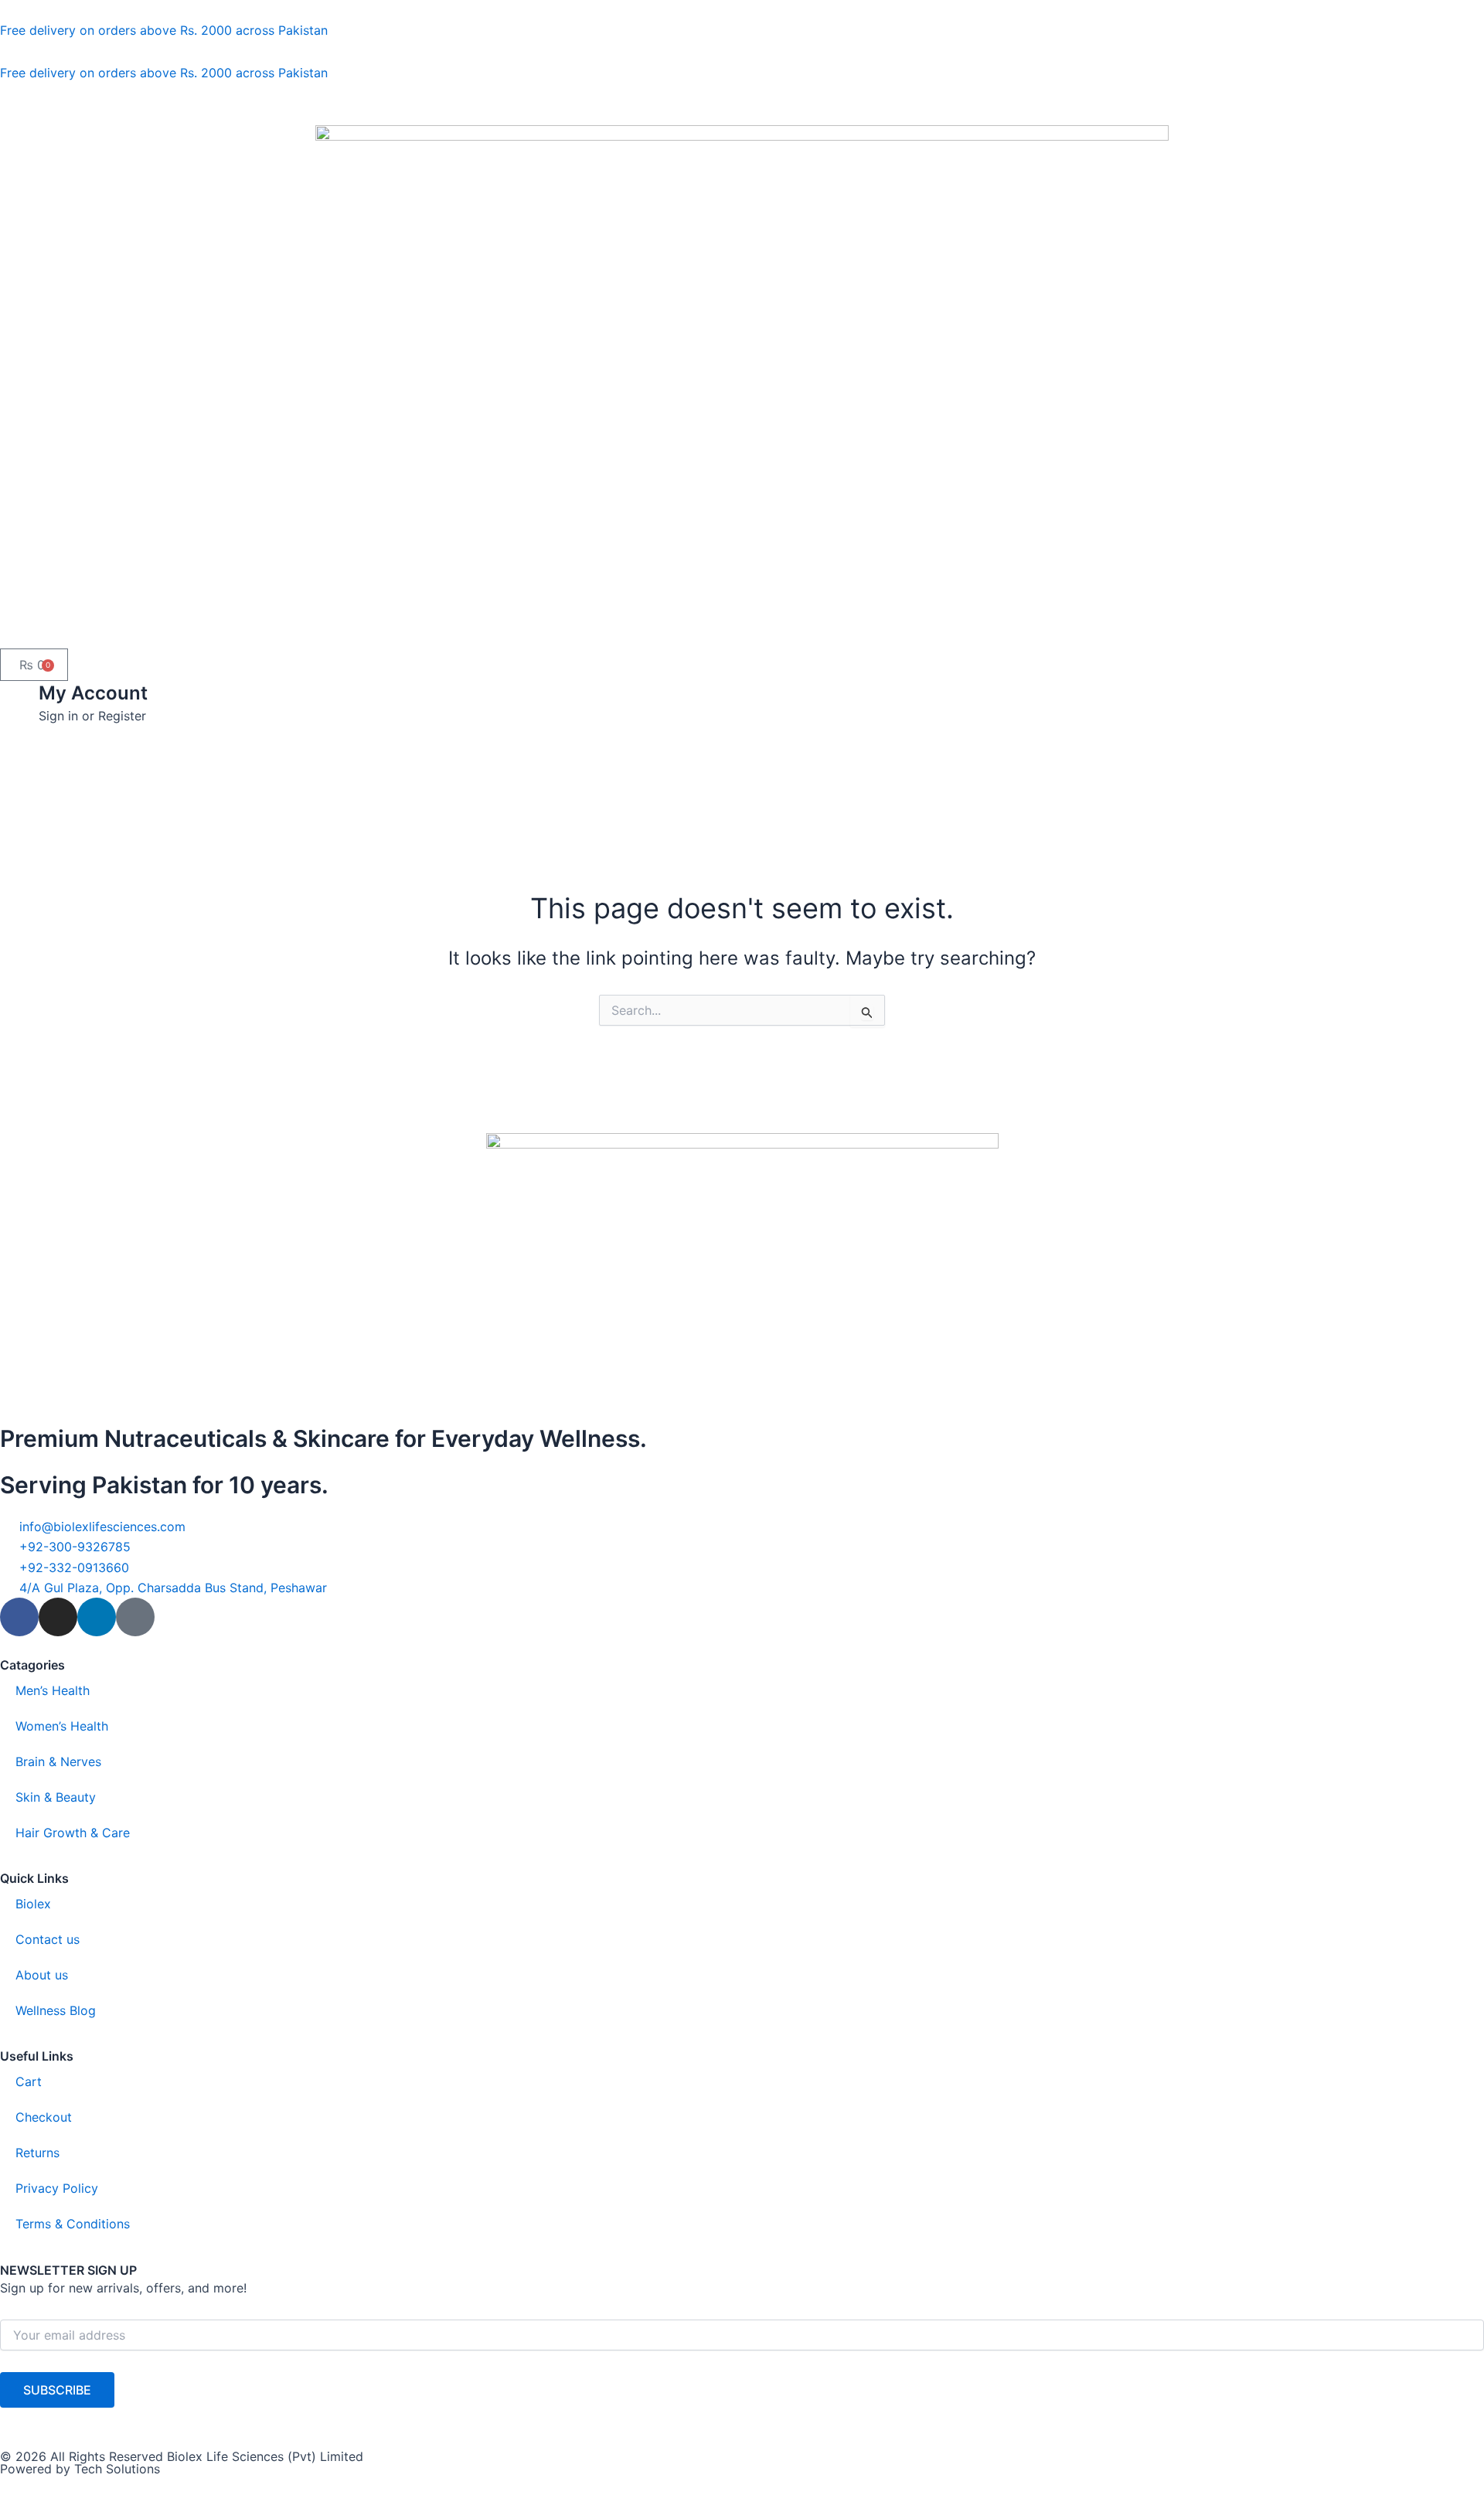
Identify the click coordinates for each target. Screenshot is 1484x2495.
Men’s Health (53, 1690)
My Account (93, 693)
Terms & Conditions (73, 2224)
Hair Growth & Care (73, 1833)
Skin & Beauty (56, 1797)
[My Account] (19, 700)
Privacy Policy (57, 2188)
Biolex (33, 1904)
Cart (29, 2081)
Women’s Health (62, 1726)
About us (42, 1975)
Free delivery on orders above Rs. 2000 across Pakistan (164, 30)
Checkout (44, 2117)
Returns (37, 2153)
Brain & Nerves (58, 1761)
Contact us (48, 1939)
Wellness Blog (56, 2010)
